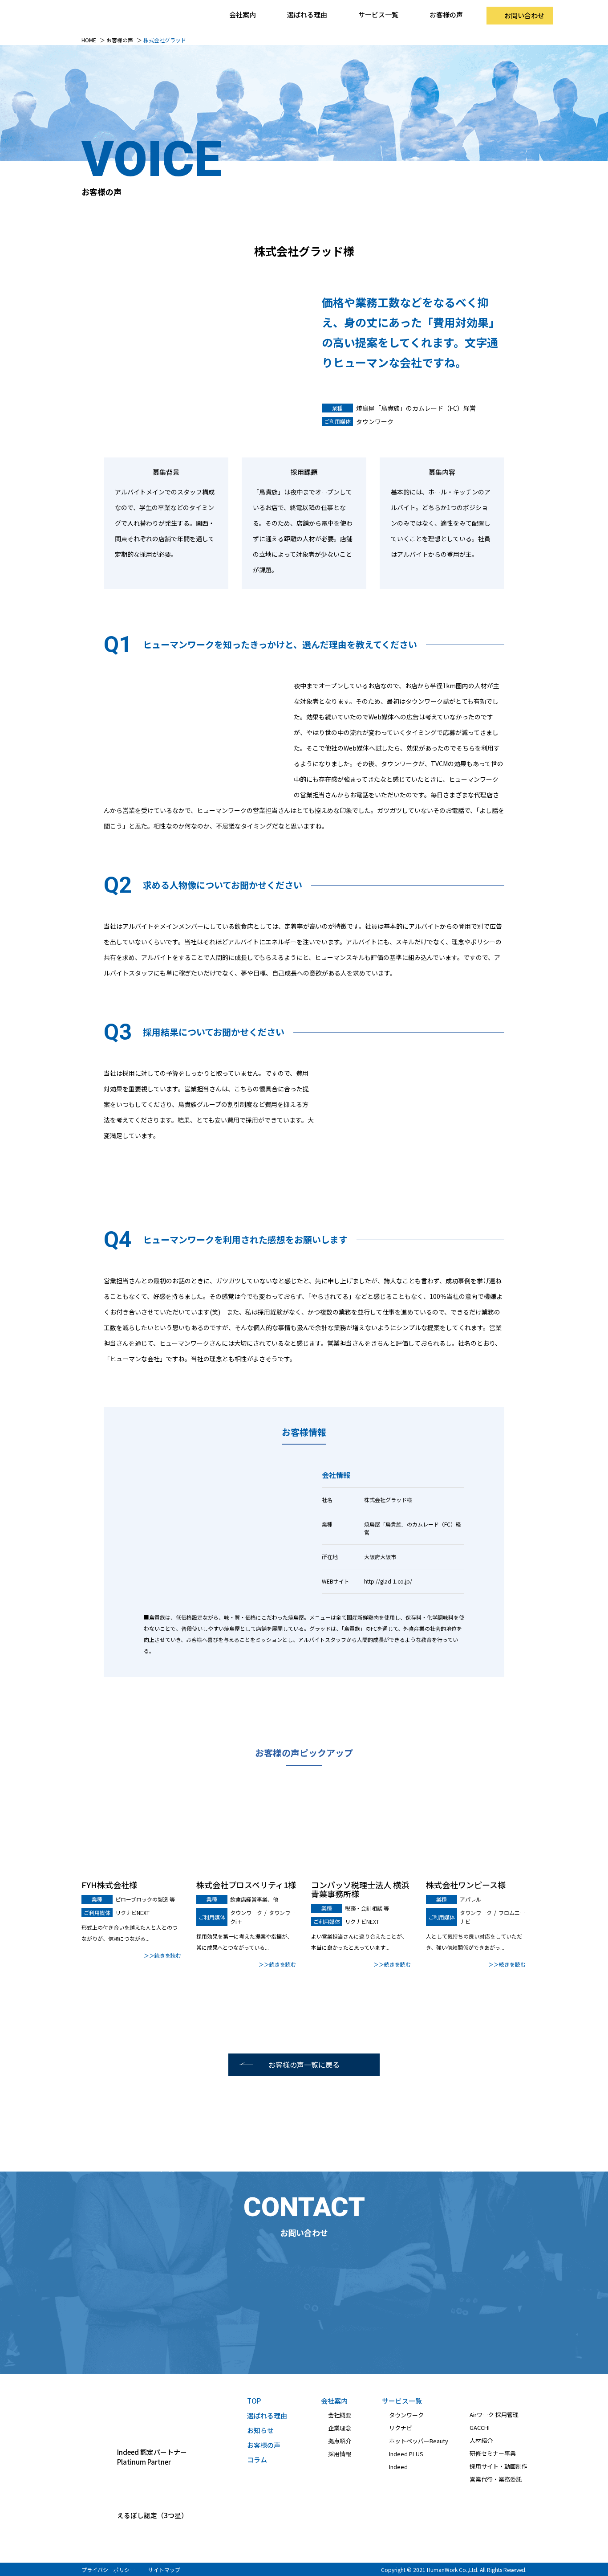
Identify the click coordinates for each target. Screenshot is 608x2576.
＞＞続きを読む (162, 1955)
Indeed (398, 2467)
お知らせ (260, 2430)
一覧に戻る (304, 2065)
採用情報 (340, 2454)
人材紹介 (481, 2440)
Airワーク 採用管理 (494, 2415)
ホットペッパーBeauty (419, 2441)
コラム (257, 2460)
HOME (89, 40)
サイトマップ (164, 2570)
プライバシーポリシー (108, 2570)
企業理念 (340, 2428)
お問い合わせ (524, 15)
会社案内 (334, 2401)
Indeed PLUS (406, 2454)
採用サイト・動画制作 (499, 2466)
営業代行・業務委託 (496, 2479)
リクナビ (401, 2428)
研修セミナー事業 (493, 2453)
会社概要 (340, 2415)
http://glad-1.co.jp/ (388, 1581)
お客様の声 (446, 14)
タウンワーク (406, 2415)
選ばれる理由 (307, 14)
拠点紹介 (340, 2441)
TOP (254, 2401)
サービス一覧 (402, 2401)
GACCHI (480, 2427)
